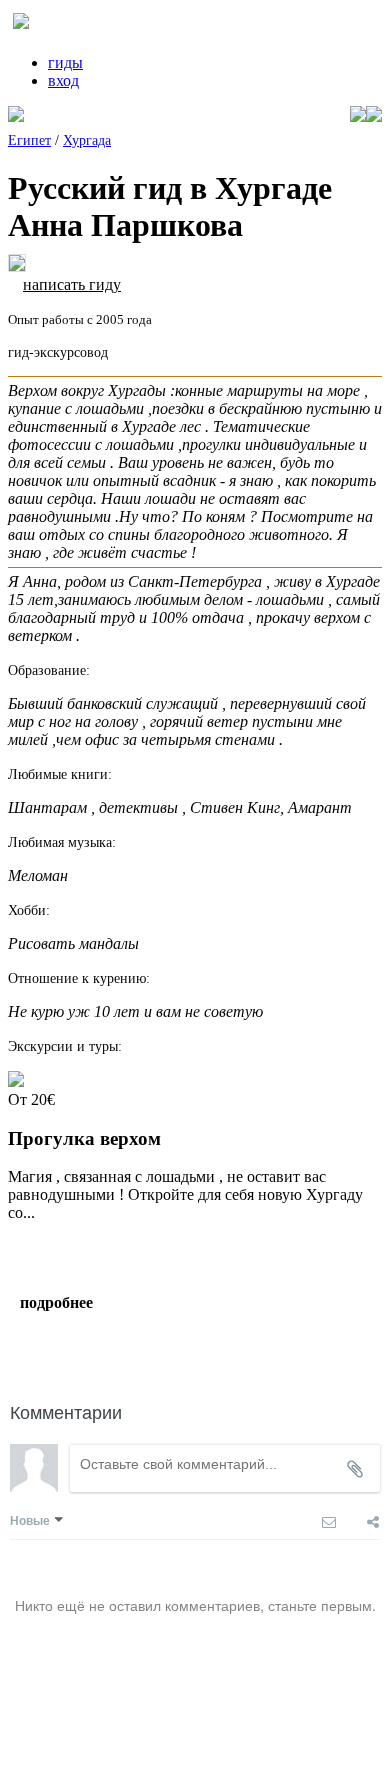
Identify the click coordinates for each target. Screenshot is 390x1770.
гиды (65, 62)
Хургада (87, 140)
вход (63, 80)
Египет (29, 140)
